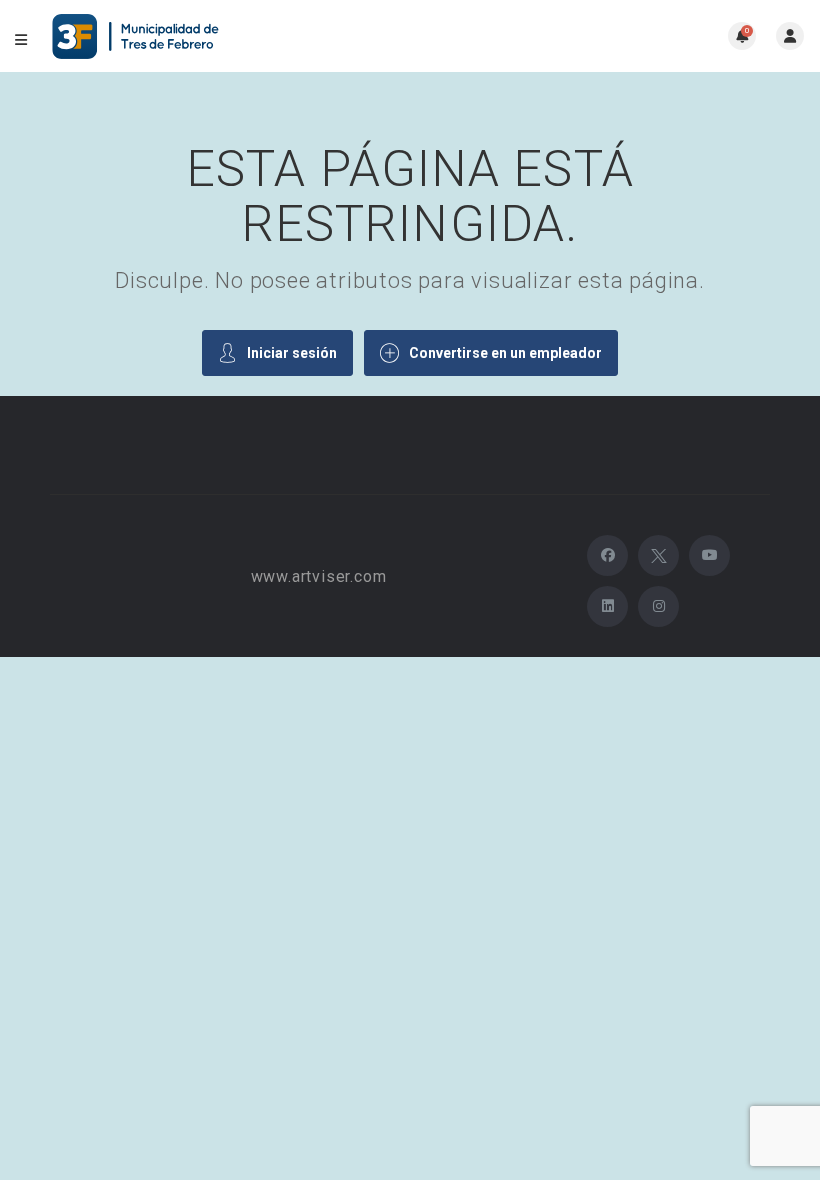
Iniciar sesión (292, 353)
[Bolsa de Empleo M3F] (138, 36)
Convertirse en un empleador (505, 353)
